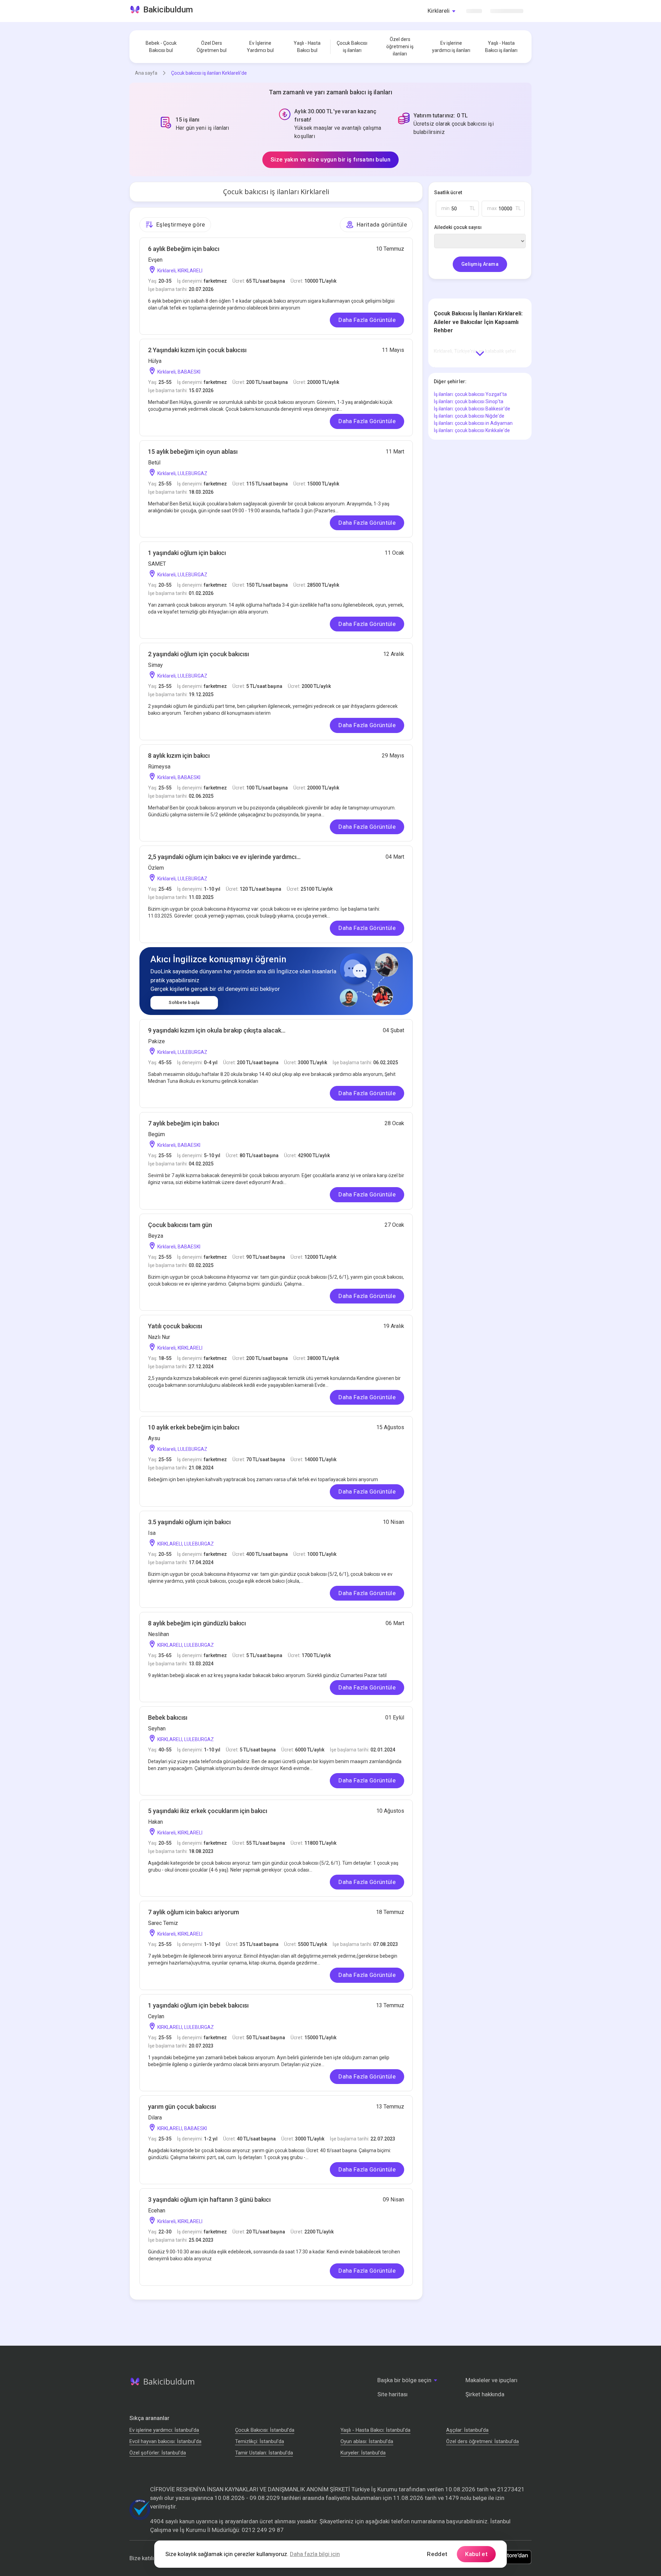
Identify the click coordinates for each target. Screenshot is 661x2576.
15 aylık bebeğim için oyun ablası (193, 452)
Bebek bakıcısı (168, 1718)
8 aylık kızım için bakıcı (179, 756)
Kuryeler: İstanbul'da (363, 2453)
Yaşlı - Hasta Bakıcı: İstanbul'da (375, 2430)
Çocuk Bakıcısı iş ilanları (352, 47)
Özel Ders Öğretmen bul (212, 47)
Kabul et (476, 2554)
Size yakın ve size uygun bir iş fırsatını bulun (330, 159)
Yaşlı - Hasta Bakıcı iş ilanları (501, 47)
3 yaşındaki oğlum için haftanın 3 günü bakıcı (209, 2200)
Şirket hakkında (485, 2394)
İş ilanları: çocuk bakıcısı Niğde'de (469, 416)
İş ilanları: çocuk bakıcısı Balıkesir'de (472, 409)
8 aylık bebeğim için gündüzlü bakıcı (197, 1623)
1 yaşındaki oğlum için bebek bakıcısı (198, 2005)
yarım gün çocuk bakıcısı (182, 2107)
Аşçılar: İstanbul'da (467, 2430)
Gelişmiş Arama (480, 264)
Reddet (437, 2554)
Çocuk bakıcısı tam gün (180, 1225)
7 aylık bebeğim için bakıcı (183, 1123)
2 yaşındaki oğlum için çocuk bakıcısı (198, 654)
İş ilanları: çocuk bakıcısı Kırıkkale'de (472, 430)
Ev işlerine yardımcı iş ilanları (451, 47)
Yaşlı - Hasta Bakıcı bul (307, 47)
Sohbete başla (184, 1002)
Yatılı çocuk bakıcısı (175, 1326)
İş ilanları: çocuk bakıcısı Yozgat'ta (470, 394)
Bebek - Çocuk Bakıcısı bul (161, 47)
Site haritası (392, 2394)
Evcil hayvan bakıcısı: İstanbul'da (165, 2441)
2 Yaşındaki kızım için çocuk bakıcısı (197, 350)
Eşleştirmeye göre (181, 224)
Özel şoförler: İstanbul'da (158, 2453)
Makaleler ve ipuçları (491, 2380)
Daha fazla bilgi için (315, 2554)
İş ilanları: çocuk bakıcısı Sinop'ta (469, 401)
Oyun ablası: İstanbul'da (367, 2441)
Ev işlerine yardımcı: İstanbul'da (164, 2430)
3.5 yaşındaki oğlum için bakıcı (189, 1522)
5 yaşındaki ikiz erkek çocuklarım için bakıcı (208, 1811)
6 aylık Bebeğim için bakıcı (184, 249)
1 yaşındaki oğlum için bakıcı (187, 553)
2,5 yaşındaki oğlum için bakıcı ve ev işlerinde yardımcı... (224, 857)
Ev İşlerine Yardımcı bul (260, 47)
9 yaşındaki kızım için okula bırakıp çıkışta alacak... (217, 1030)
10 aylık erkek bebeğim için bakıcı (194, 1427)
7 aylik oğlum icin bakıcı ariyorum (193, 1912)
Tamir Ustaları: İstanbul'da (264, 2453)
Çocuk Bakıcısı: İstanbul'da (265, 2430)
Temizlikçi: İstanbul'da (260, 2441)
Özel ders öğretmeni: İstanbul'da (482, 2441)
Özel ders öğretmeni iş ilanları (400, 46)
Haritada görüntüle (382, 224)
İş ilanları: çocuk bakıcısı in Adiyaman (473, 423)
